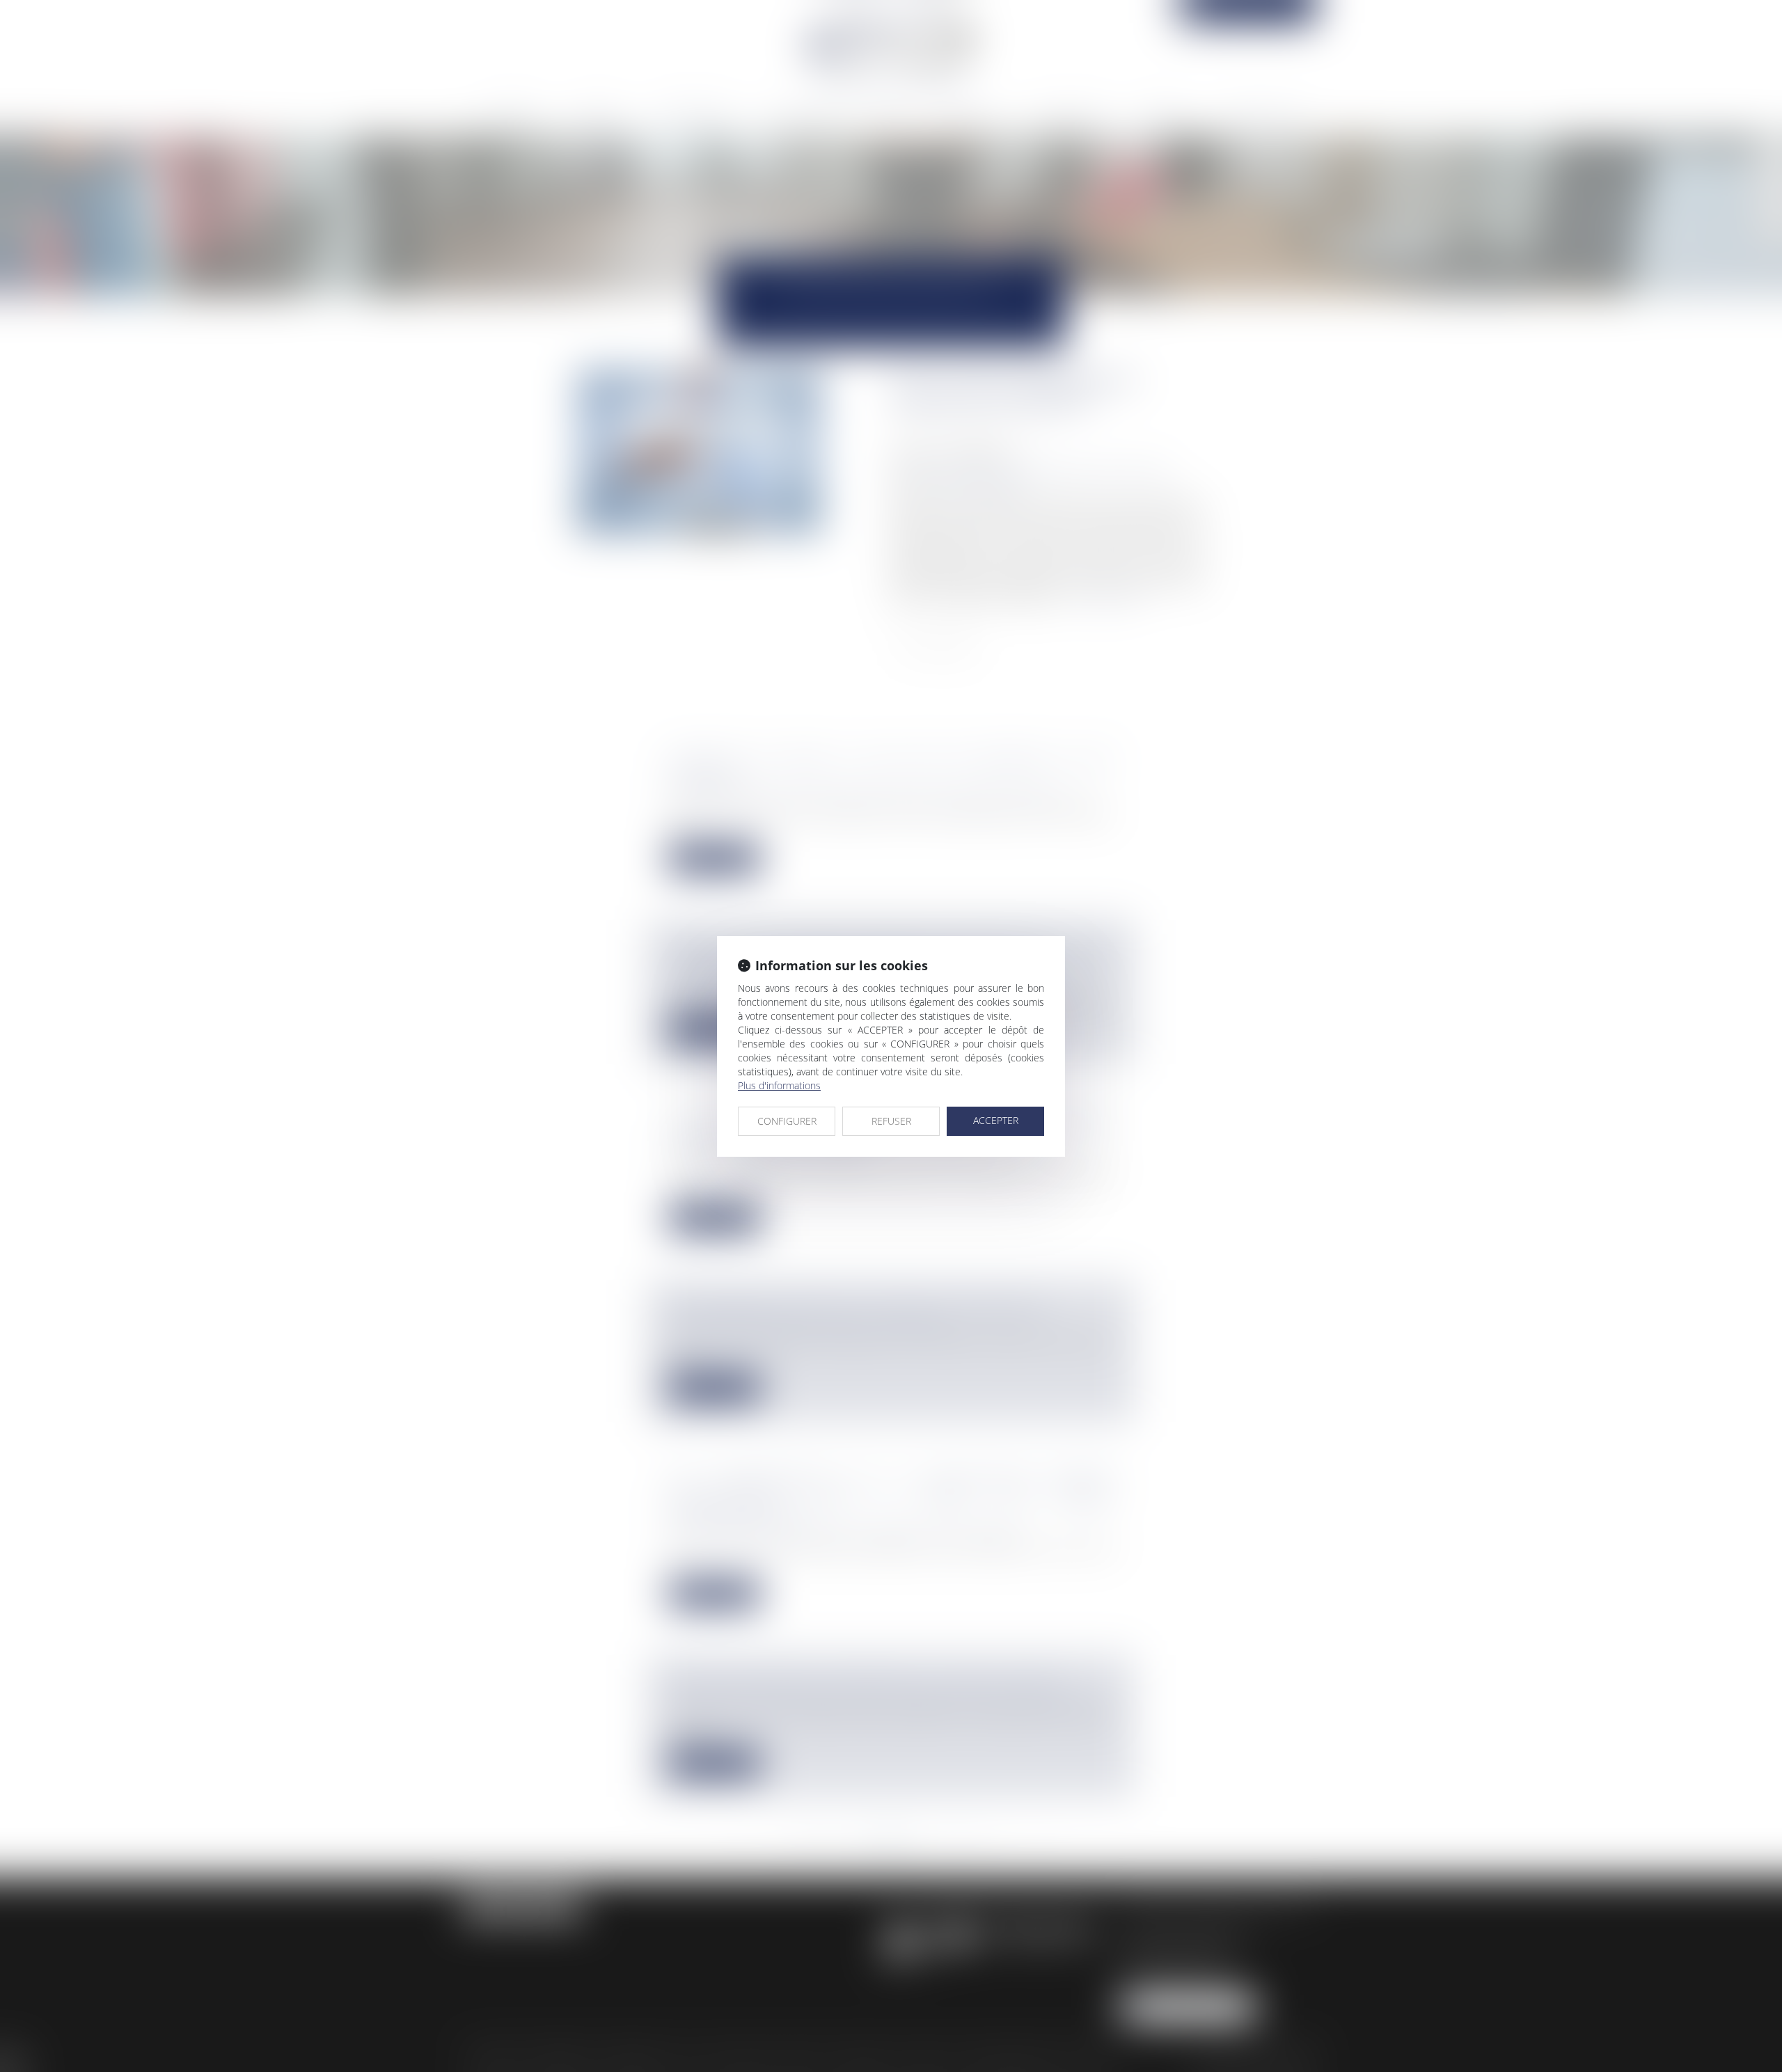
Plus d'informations (779, 1085)
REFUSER (891, 1121)
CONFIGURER (787, 1121)
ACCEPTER (996, 1120)
